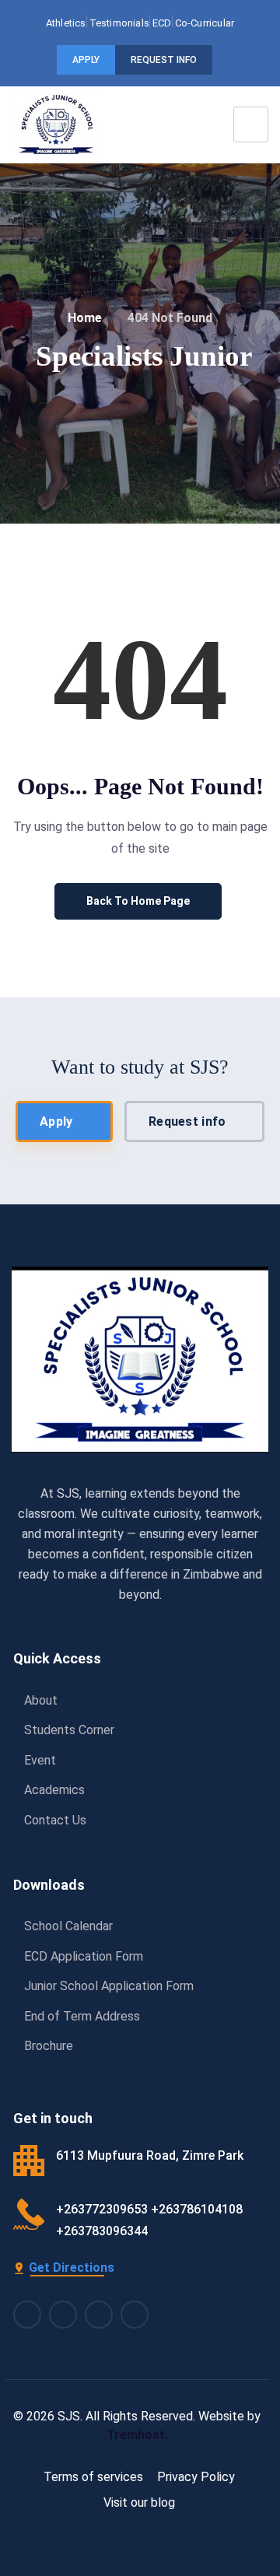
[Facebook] (27, 2315)
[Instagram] (63, 2315)
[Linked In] (99, 2315)
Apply (86, 60)
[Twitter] (135, 2315)
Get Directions (72, 2268)
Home (85, 318)
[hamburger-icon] (251, 124)
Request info (164, 60)
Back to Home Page (138, 901)
